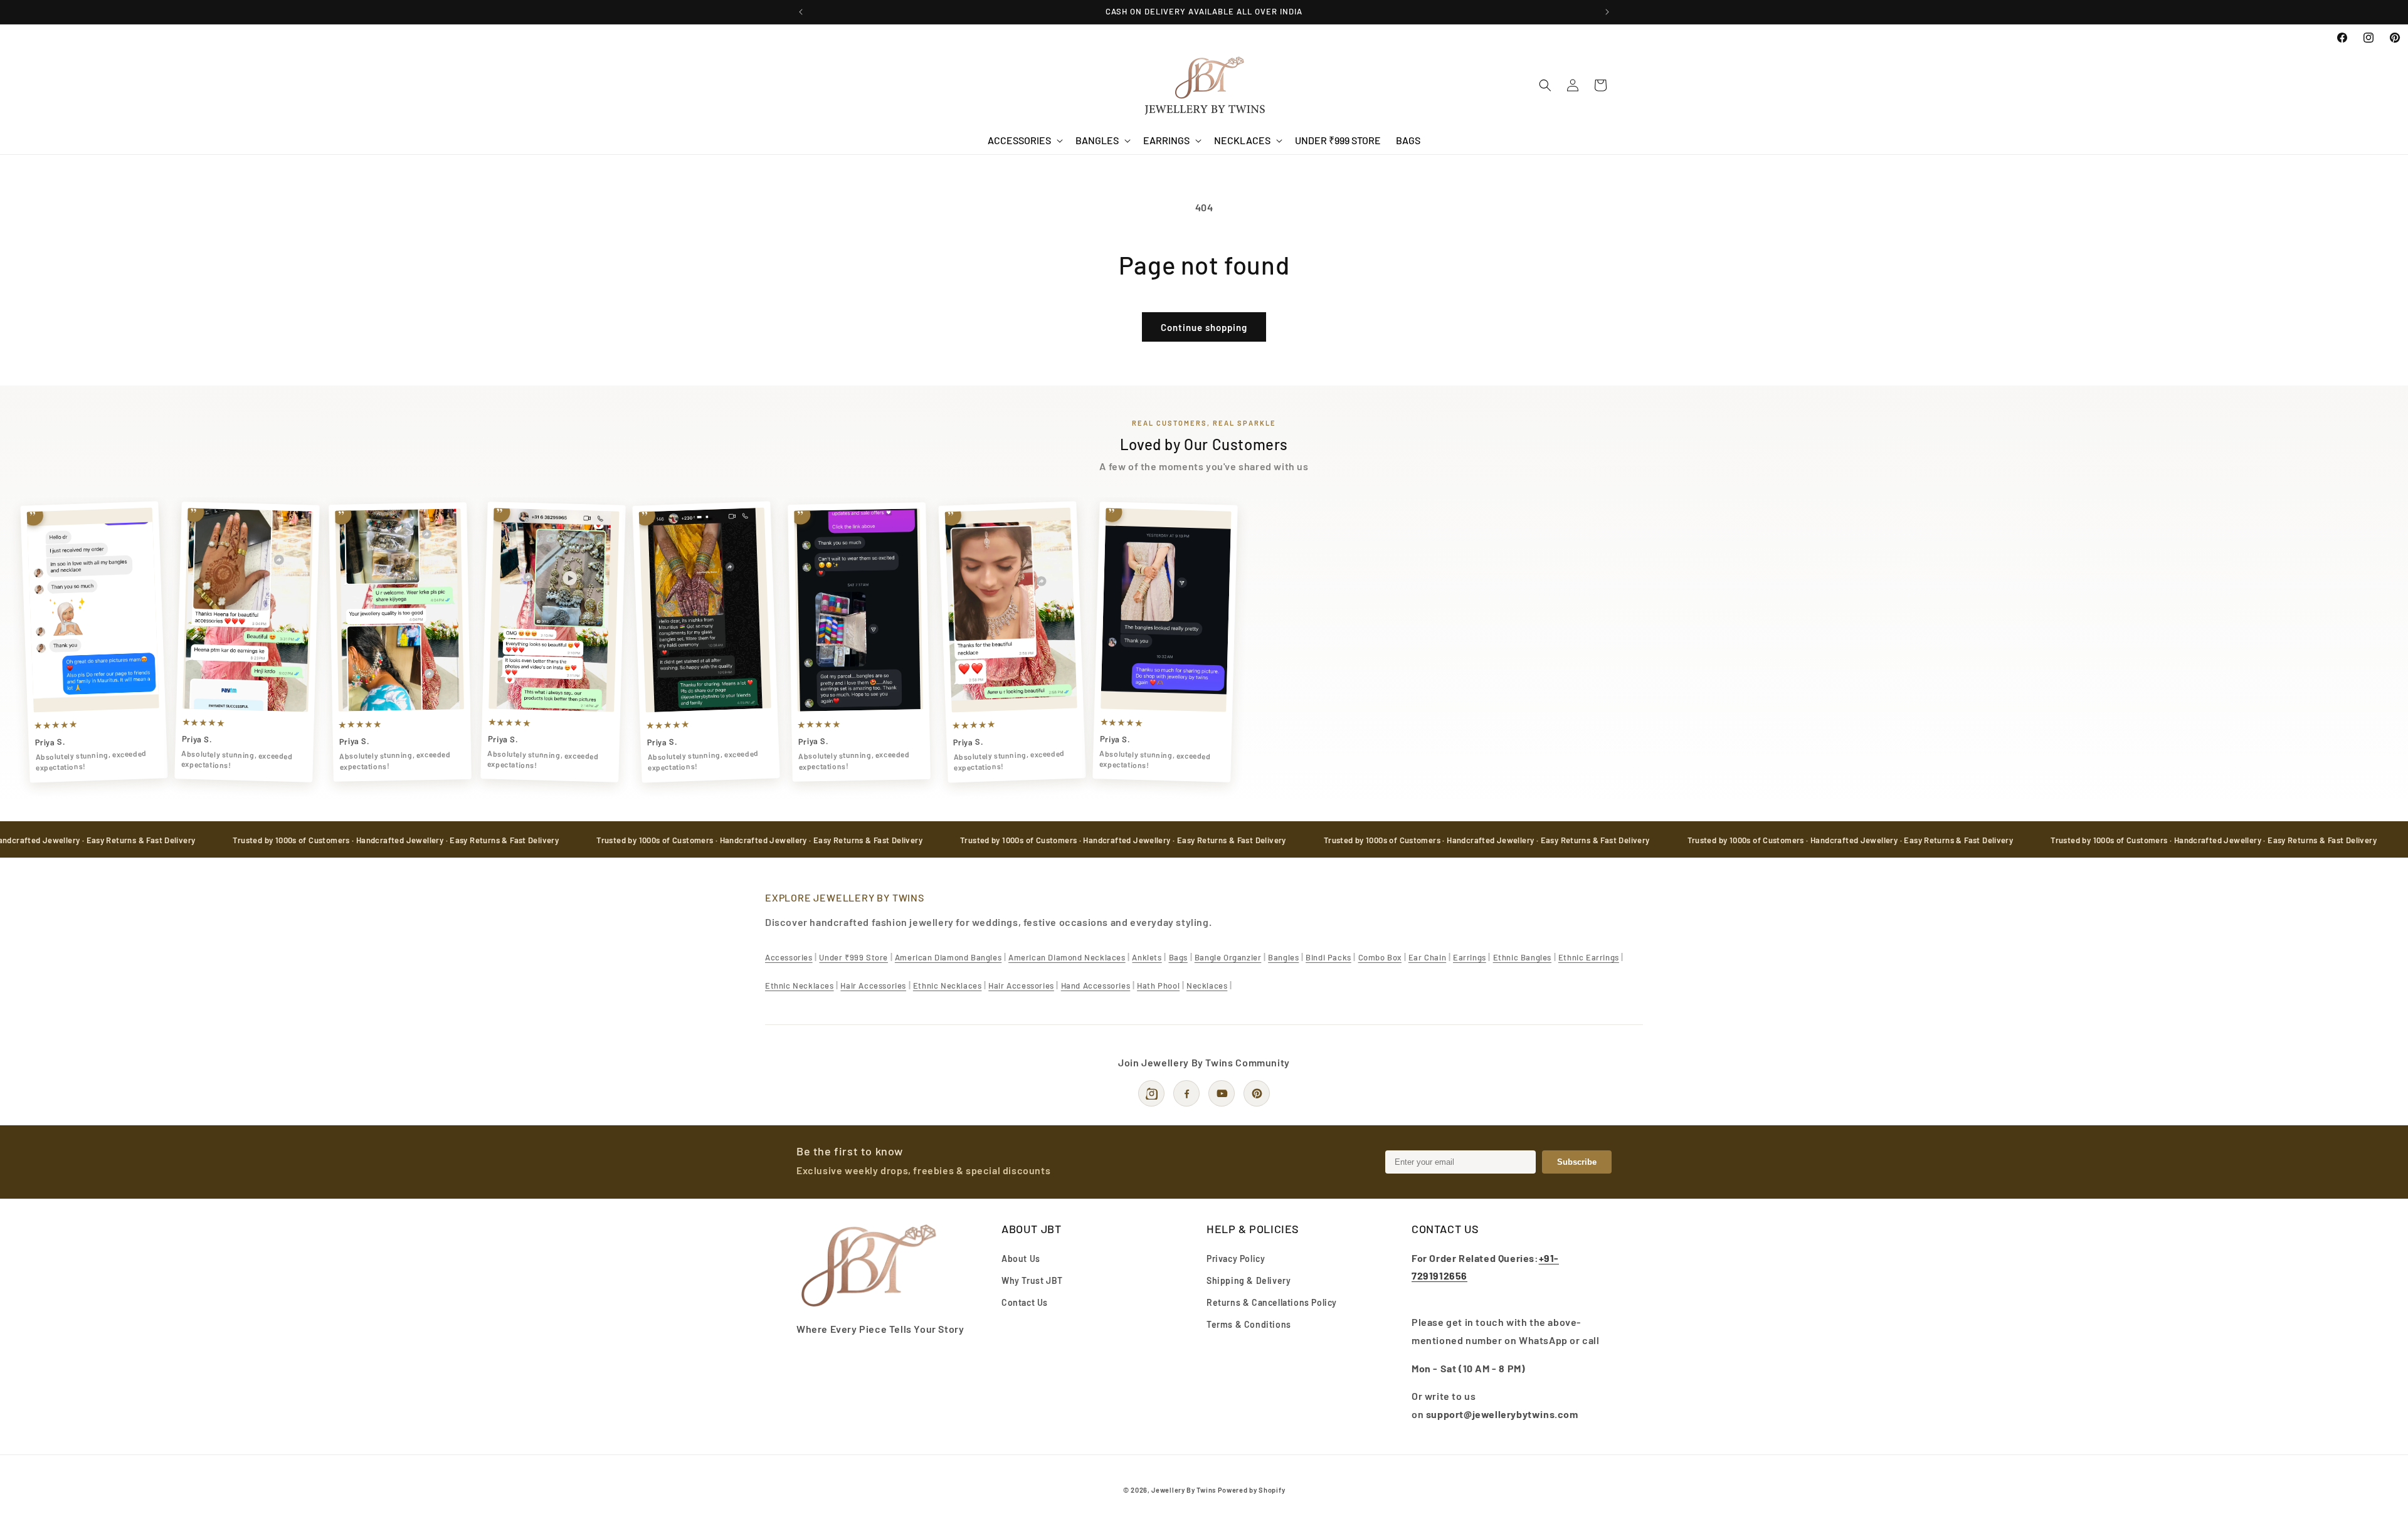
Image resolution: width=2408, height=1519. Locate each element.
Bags (1178, 957)
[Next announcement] (1607, 12)
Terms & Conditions (1249, 1324)
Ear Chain (1427, 957)
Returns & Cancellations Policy (1272, 1302)
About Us (1021, 1258)
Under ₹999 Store (853, 957)
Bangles (1283, 957)
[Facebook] (1186, 1093)
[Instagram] (1151, 1093)
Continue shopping (1204, 327)
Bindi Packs (1328, 957)
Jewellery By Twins (1184, 1490)
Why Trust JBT (1032, 1280)
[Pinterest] (1257, 1093)
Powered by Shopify (1252, 1490)
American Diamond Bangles (948, 957)
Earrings (1470, 957)
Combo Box (1380, 957)
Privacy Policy (1236, 1258)
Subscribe (1577, 1162)
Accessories (789, 957)
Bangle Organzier (1228, 957)
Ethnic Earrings (1589, 957)
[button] (1024, 141)
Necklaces (1207, 986)
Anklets (1147, 957)
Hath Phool (1158, 986)
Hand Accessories (1096, 986)
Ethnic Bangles (1522, 957)
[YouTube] (1222, 1093)
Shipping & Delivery (1249, 1280)
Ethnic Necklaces (800, 986)
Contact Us (1025, 1302)
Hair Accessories (873, 986)
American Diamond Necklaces (1067, 957)
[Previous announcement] (801, 12)
